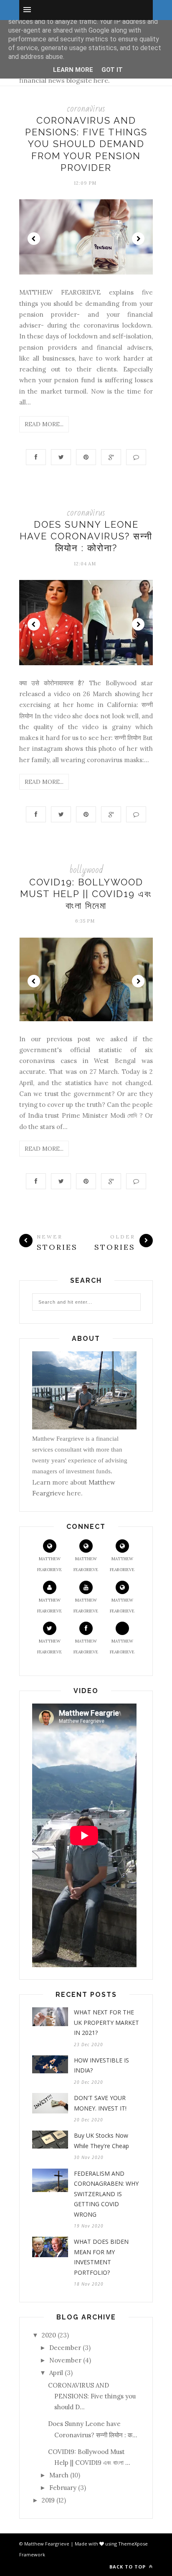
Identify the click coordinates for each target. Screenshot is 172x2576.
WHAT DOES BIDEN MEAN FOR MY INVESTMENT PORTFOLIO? (101, 2257)
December (65, 2348)
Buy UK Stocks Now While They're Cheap (101, 2141)
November (65, 2360)
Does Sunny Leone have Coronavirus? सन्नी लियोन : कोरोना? (86, 536)
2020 (49, 2335)
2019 (48, 2500)
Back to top (128, 2567)
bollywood (86, 870)
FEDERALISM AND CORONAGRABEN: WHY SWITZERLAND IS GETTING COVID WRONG (106, 2194)
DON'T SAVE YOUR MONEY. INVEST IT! (100, 2103)
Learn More (73, 70)
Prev (34, 239)
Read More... (44, 424)
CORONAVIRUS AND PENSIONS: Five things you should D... (92, 2396)
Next (138, 239)
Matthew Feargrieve (49, 1564)
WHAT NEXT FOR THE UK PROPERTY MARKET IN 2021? (106, 2022)
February (63, 2488)
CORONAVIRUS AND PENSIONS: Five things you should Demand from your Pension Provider (86, 144)
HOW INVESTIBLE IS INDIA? (101, 2065)
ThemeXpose (133, 2544)
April (56, 2373)
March (59, 2475)
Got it (112, 70)
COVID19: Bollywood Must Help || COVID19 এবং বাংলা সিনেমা (86, 894)
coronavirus (86, 108)
